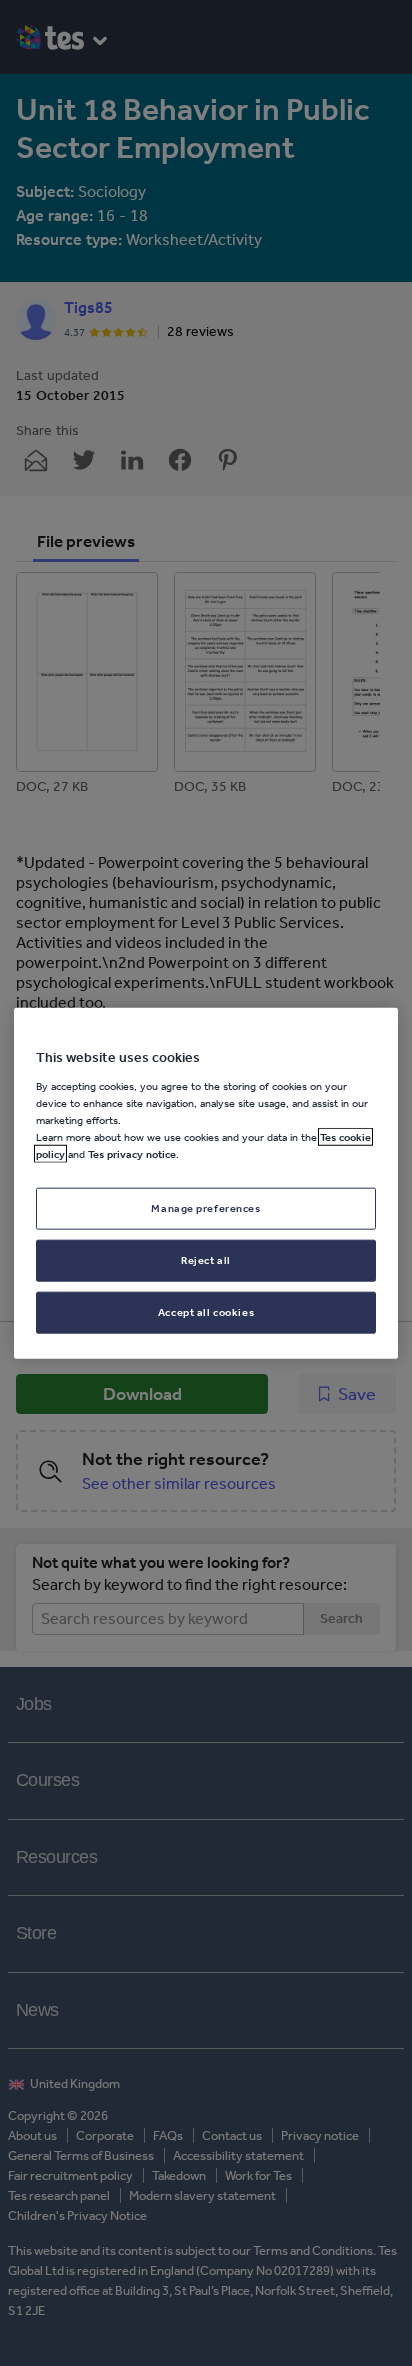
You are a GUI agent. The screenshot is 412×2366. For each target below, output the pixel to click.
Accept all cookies (206, 1311)
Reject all (206, 1259)
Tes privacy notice (132, 1154)
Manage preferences (205, 1208)
